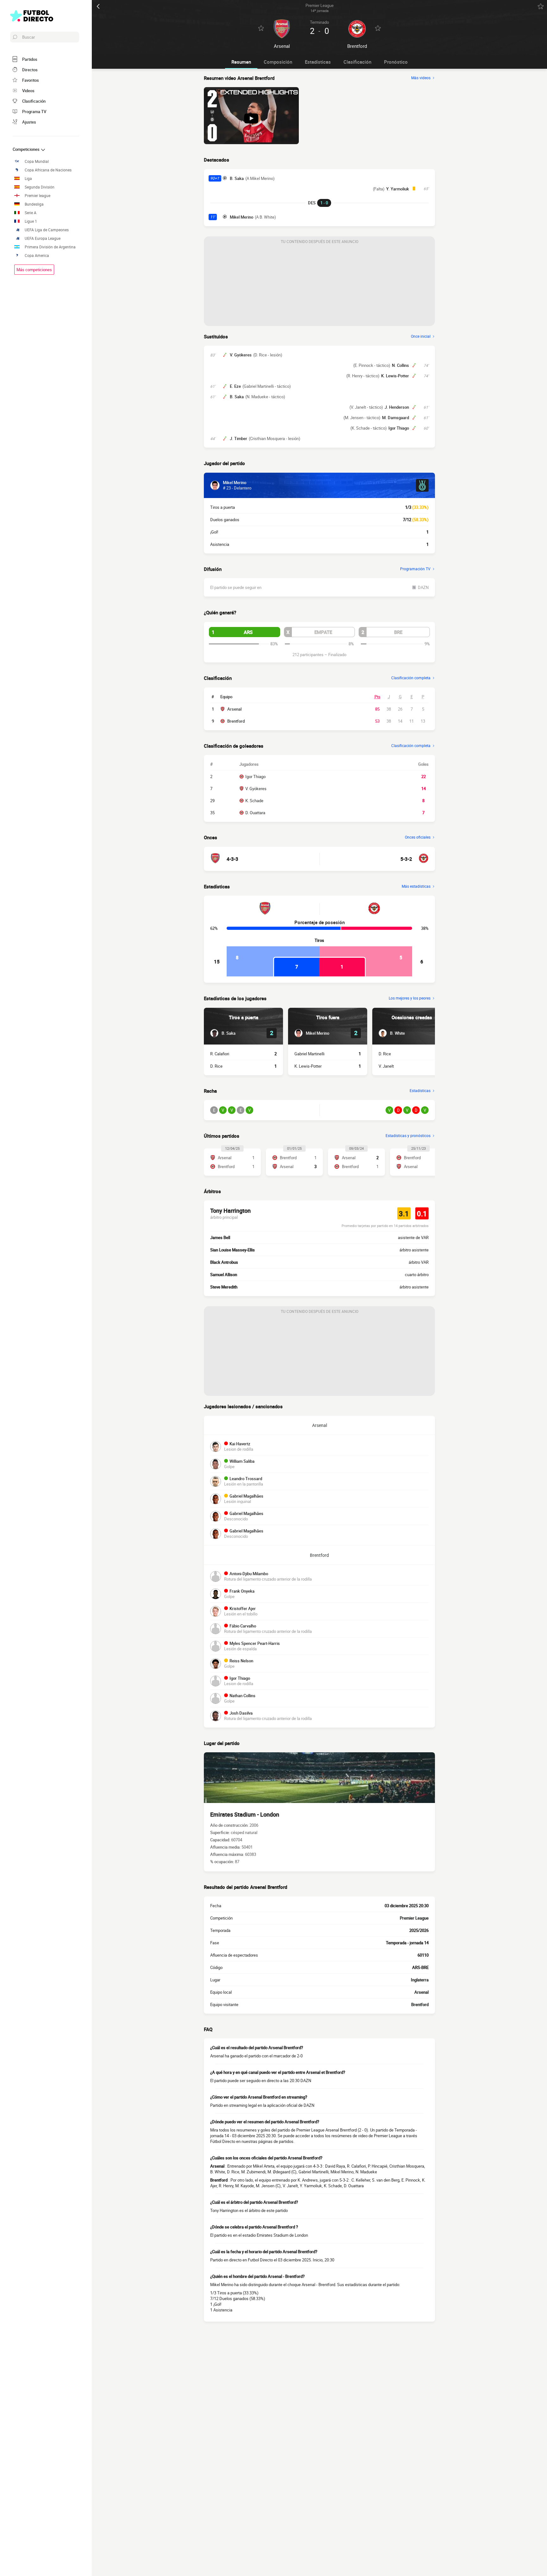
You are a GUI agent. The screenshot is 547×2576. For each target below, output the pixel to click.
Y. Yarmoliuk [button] (398, 189)
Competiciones (27, 149)
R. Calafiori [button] (220, 1054)
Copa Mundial (37, 161)
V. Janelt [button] (386, 1066)
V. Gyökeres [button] (241, 355)
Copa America (37, 256)
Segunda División (40, 187)
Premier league (38, 196)
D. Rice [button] (216, 1066)
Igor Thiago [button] (399, 428)
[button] (245, 632)
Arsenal (234, 709)
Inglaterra (420, 1980)
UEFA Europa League (43, 238)
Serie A (31, 213)
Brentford (236, 721)
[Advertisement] (319, 286)
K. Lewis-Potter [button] (395, 376)
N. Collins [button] (400, 365)
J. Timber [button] (239, 438)
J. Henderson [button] (397, 407)
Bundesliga (34, 204)
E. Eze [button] (235, 386)
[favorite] (541, 6)
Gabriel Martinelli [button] (309, 1054)
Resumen (241, 62)
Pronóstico (396, 62)
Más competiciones (34, 270)
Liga (28, 179)
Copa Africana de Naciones (48, 170)
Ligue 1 (31, 221)
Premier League (414, 1918)
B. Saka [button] (237, 178)
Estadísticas (318, 62)
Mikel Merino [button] (242, 217)
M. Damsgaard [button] (396, 418)
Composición (278, 62)
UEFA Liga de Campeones (47, 230)
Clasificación (357, 62)
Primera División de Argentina (50, 247)
